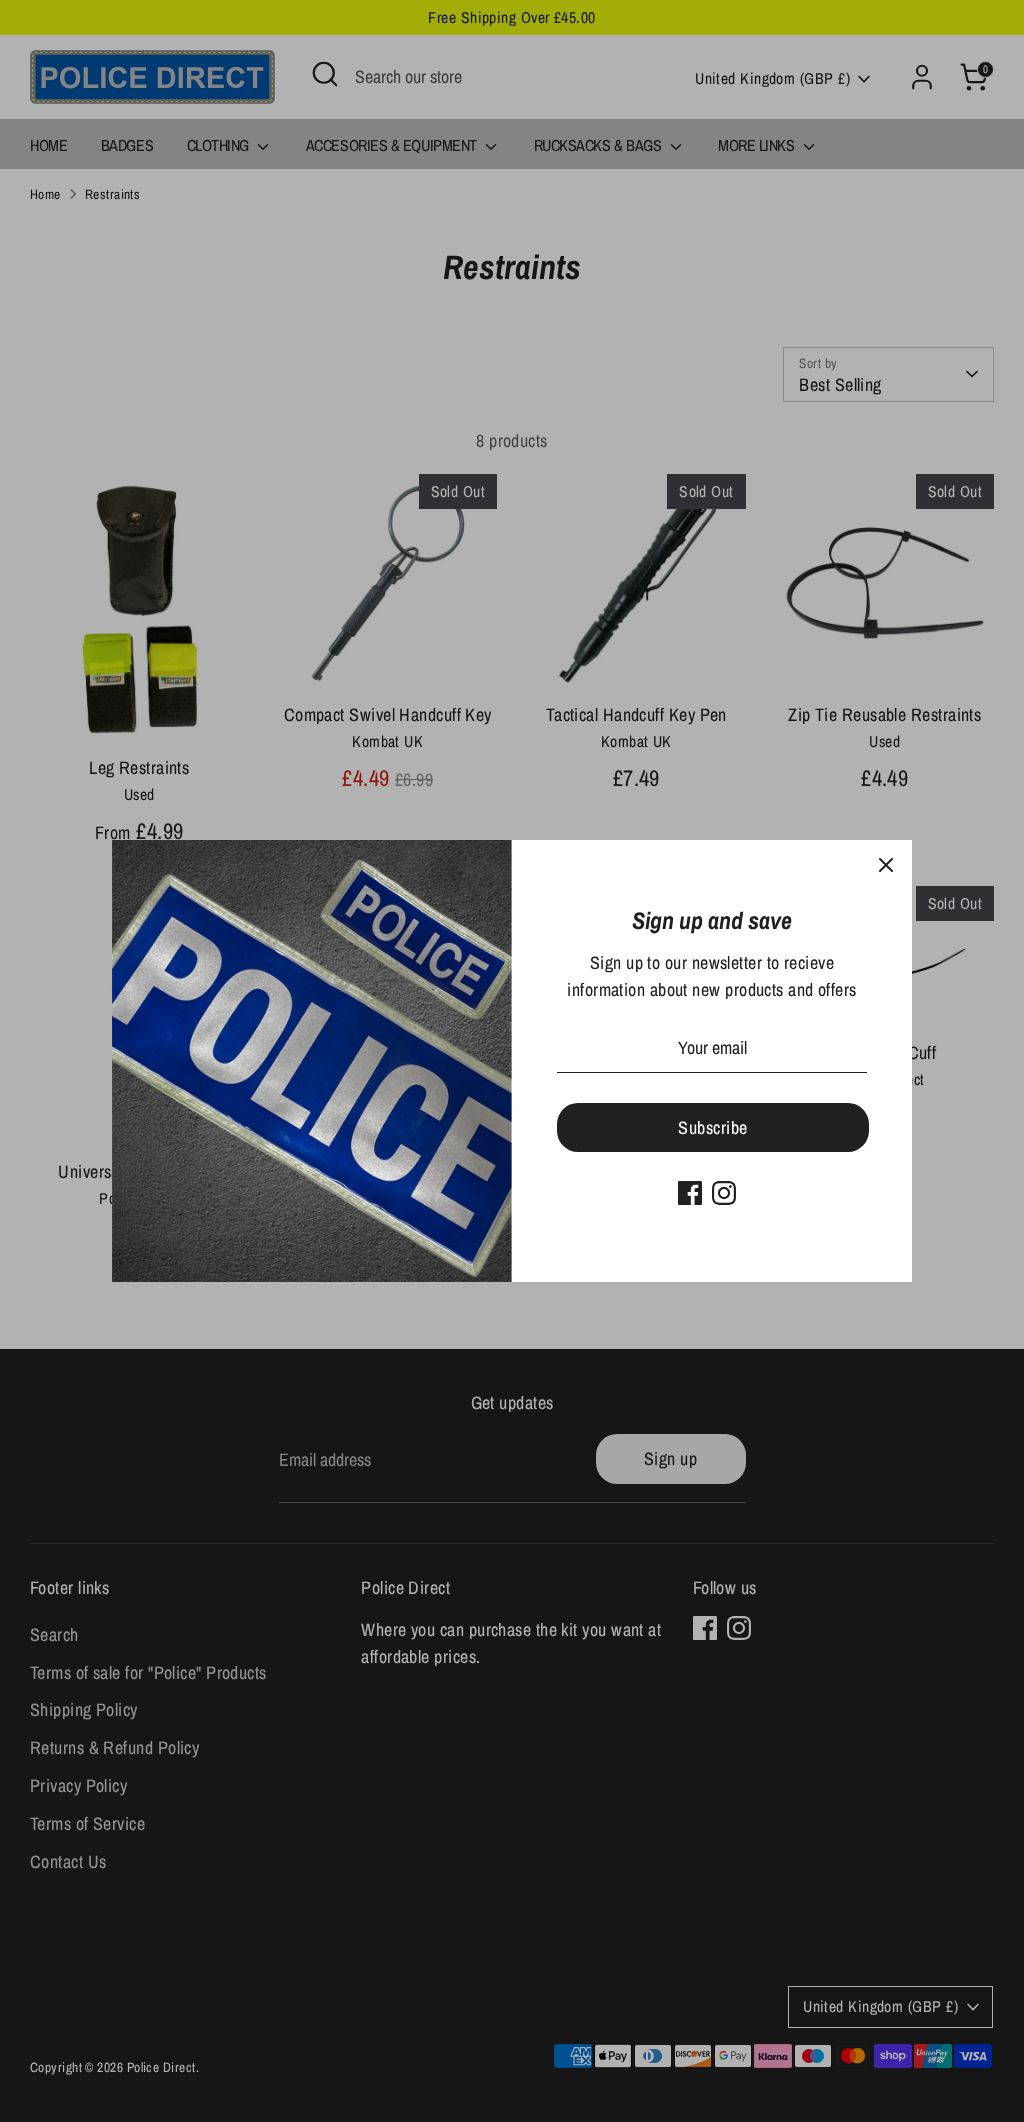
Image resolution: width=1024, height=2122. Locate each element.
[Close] (886, 866)
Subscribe (712, 1127)
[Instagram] (724, 1193)
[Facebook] (690, 1193)
